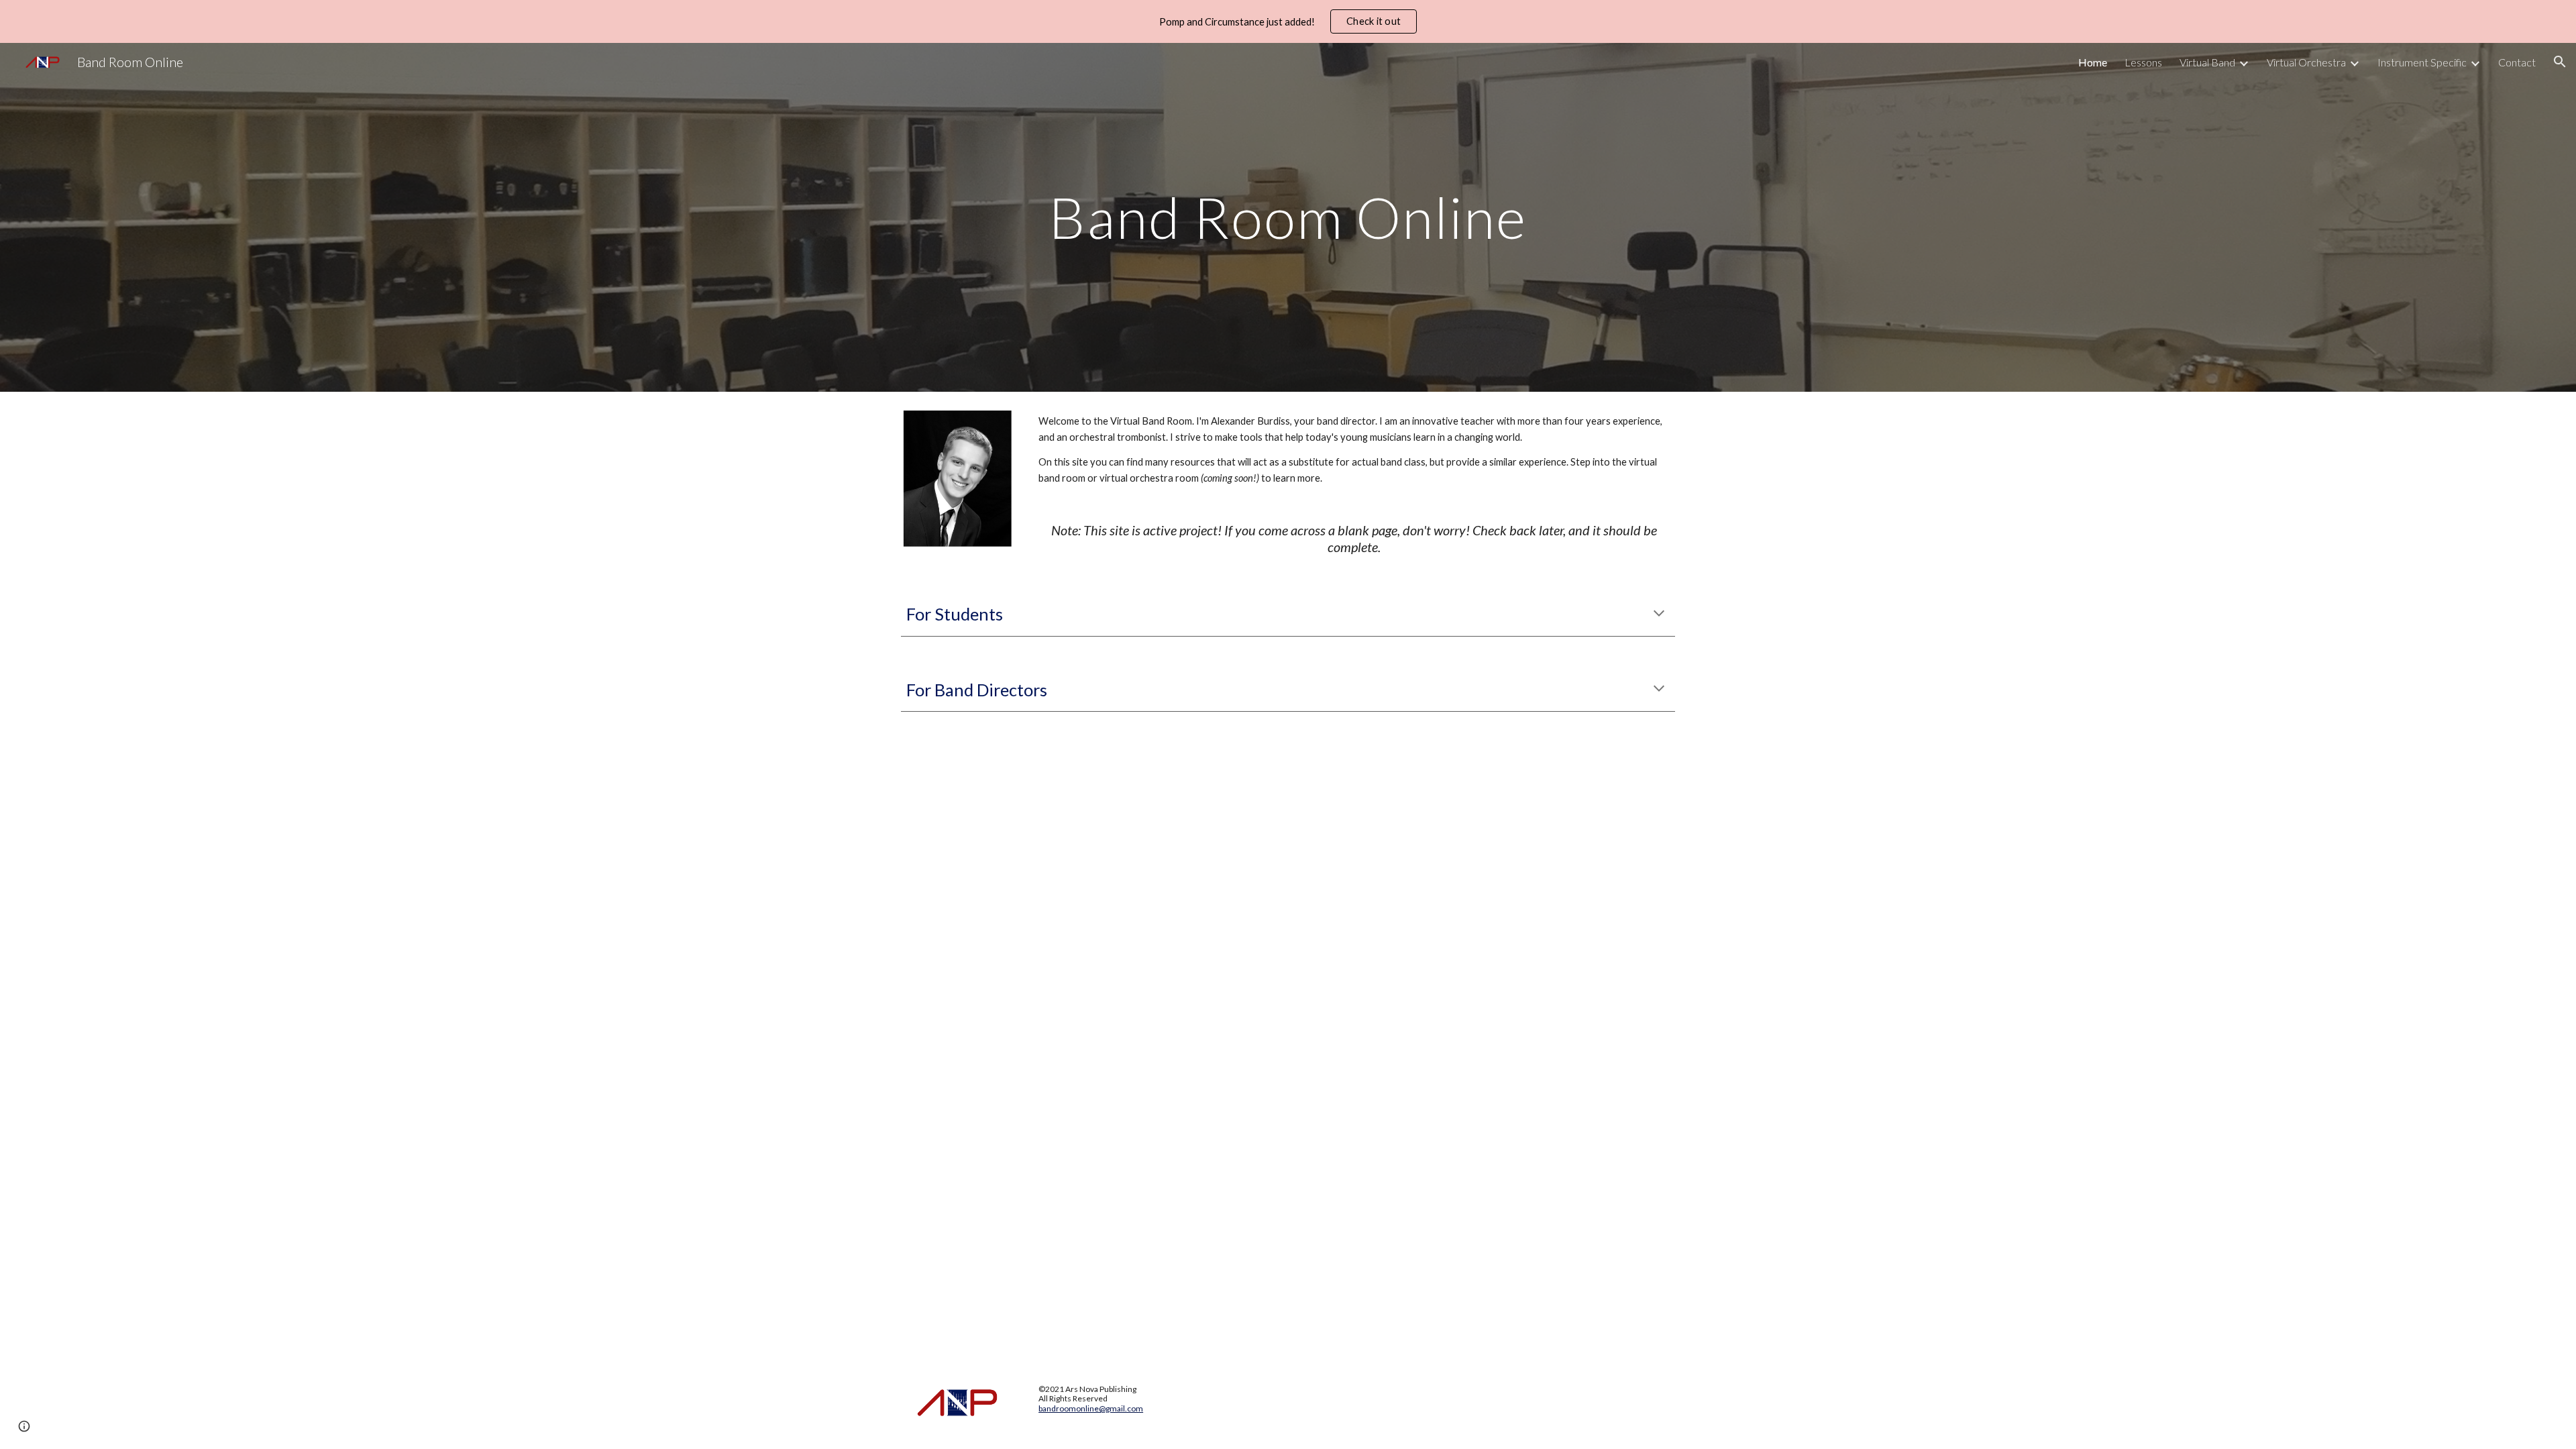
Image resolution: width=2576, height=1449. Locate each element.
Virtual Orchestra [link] (2306, 62)
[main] (1288, 217)
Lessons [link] (2143, 62)
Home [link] (2093, 62)
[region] (1288, 21)
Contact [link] (2517, 62)
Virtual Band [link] (2207, 62)
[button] (2560, 62)
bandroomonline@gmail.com (1091, 1408)
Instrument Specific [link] (2422, 62)
